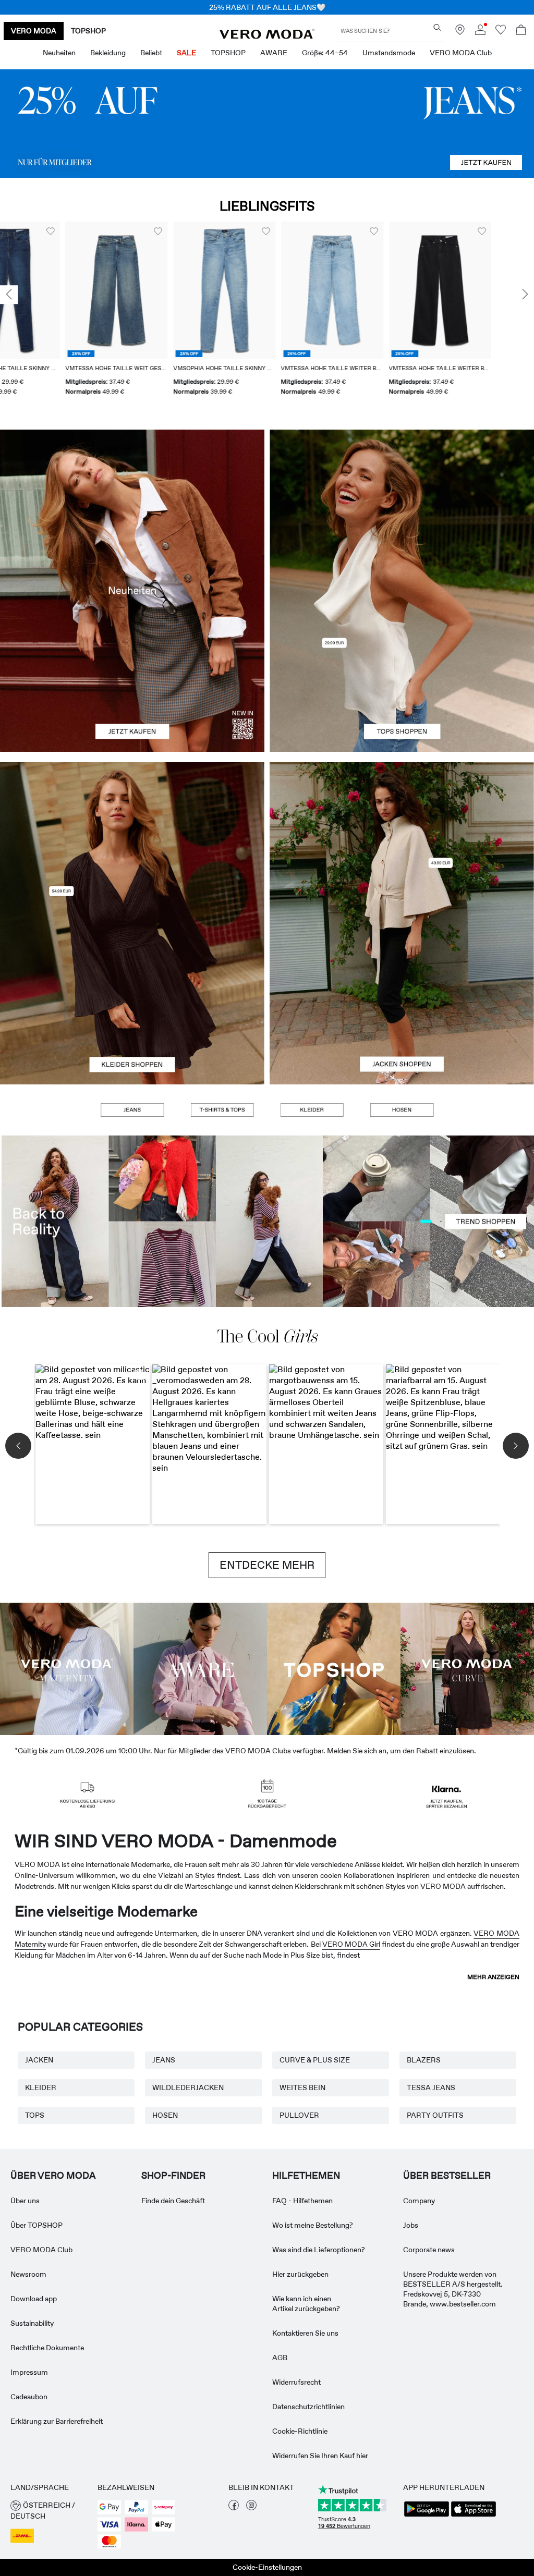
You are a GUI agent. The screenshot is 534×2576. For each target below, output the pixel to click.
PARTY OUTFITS (435, 2115)
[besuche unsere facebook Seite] (234, 2508)
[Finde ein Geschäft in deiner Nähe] (460, 32)
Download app (34, 2299)
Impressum (29, 2372)
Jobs (411, 2225)
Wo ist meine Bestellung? (313, 2225)
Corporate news (429, 2250)
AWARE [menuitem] (274, 53)
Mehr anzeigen (493, 1977)
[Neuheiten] (132, 591)
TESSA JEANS (431, 2087)
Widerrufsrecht (296, 2382)
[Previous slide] (9, 295)
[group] (51, 315)
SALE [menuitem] (186, 53)
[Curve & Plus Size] (467, 1668)
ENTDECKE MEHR (267, 1565)
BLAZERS (424, 2060)
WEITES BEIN (302, 2087)
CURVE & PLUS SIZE (315, 2060)
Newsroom (28, 2274)
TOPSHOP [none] (88, 31)
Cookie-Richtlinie (300, 2431)
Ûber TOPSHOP (37, 2225)
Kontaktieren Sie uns (305, 2333)
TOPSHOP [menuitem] (228, 53)
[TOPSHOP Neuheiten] (334, 1668)
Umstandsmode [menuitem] (389, 53)
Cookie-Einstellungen (267, 2567)
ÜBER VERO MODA (53, 2176)
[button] (51, 290)
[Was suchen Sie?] (437, 27)
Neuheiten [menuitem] (59, 53)
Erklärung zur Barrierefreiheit (57, 2421)
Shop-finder (173, 2176)
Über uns (25, 2201)
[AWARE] (200, 1668)
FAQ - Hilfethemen (302, 2201)
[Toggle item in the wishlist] (93, 231)
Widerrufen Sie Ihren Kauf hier (320, 2456)
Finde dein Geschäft (173, 2201)
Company (419, 2201)
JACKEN (39, 2060)
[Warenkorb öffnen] (521, 31)
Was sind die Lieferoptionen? (319, 2250)
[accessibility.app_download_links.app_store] (474, 2516)
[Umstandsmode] (67, 1668)
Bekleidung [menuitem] (108, 53)
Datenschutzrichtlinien (308, 2407)
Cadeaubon (29, 2397)
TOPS (35, 2115)
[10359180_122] (402, 843)
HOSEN (165, 2115)
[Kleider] (132, 1004)
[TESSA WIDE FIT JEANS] (267, 1221)
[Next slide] (525, 295)
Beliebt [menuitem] (151, 53)
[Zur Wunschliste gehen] (501, 32)
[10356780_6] (402, 510)
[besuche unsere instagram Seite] (251, 2508)
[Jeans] (267, 124)
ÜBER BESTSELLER (447, 2176)
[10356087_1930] (132, 843)
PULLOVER (299, 2115)
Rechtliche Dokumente (47, 2348)
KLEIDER (41, 2087)
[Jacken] (402, 1004)
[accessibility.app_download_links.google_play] (427, 2516)
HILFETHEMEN (306, 2176)
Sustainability (32, 2323)
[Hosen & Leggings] (402, 1110)
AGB (280, 2358)
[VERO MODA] (267, 36)
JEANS (164, 2060)
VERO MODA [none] (34, 31)
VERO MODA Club (41, 2250)
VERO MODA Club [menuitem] (461, 53)
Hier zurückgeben (300, 2274)
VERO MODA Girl (351, 1944)
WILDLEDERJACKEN (188, 2087)
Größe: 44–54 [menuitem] (325, 53)
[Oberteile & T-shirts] (402, 671)
